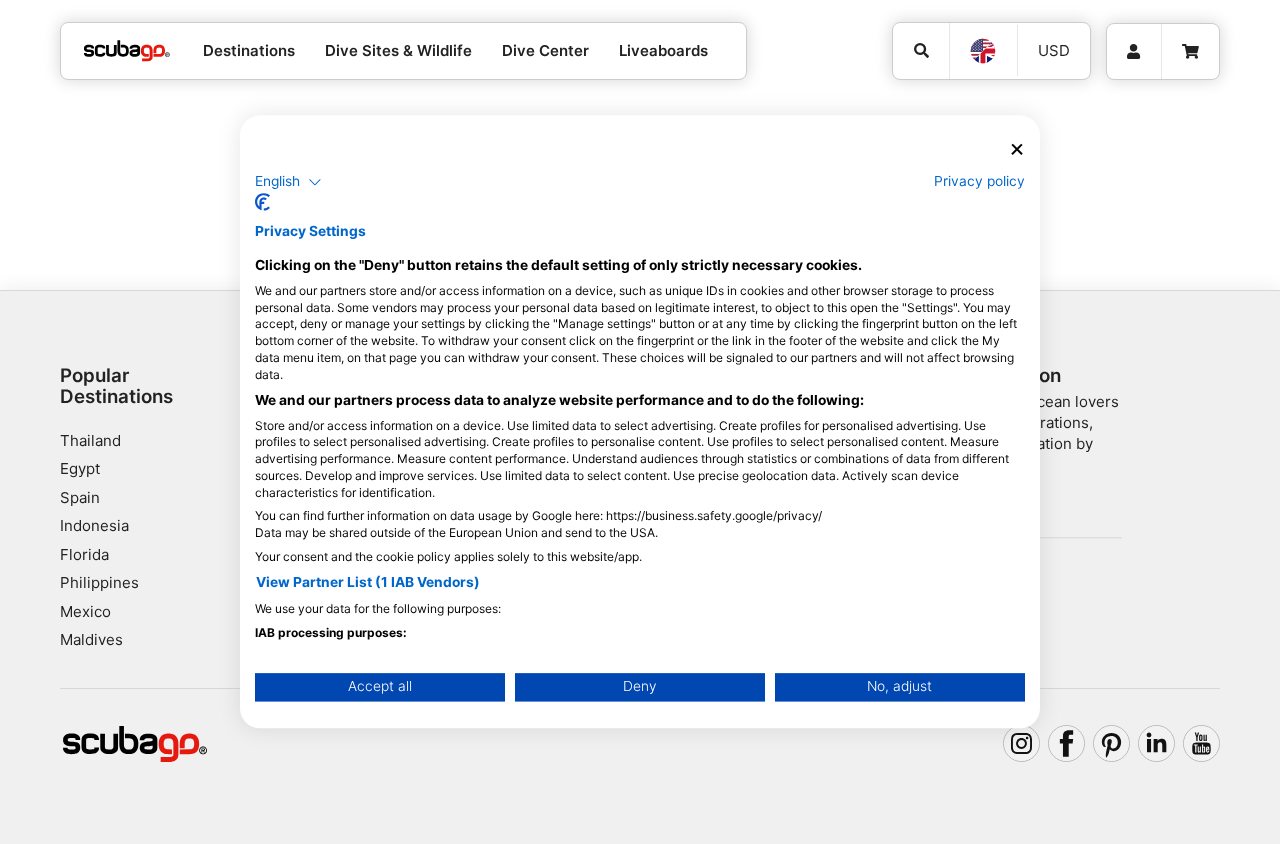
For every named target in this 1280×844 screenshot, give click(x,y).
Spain (80, 497)
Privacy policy (979, 181)
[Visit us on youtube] (1202, 744)
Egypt (80, 468)
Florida (84, 554)
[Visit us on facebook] (1067, 744)
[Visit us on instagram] (1022, 744)
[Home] (127, 51)
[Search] (921, 51)
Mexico (85, 611)
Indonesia (94, 525)
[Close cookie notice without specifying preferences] (1017, 149)
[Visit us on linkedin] (1157, 744)
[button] (288, 182)
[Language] (983, 51)
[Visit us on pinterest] (1112, 744)
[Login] (1134, 52)
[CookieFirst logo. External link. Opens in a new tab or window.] (262, 203)
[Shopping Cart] (1190, 52)
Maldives (91, 639)
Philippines (99, 582)
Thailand (90, 440)
